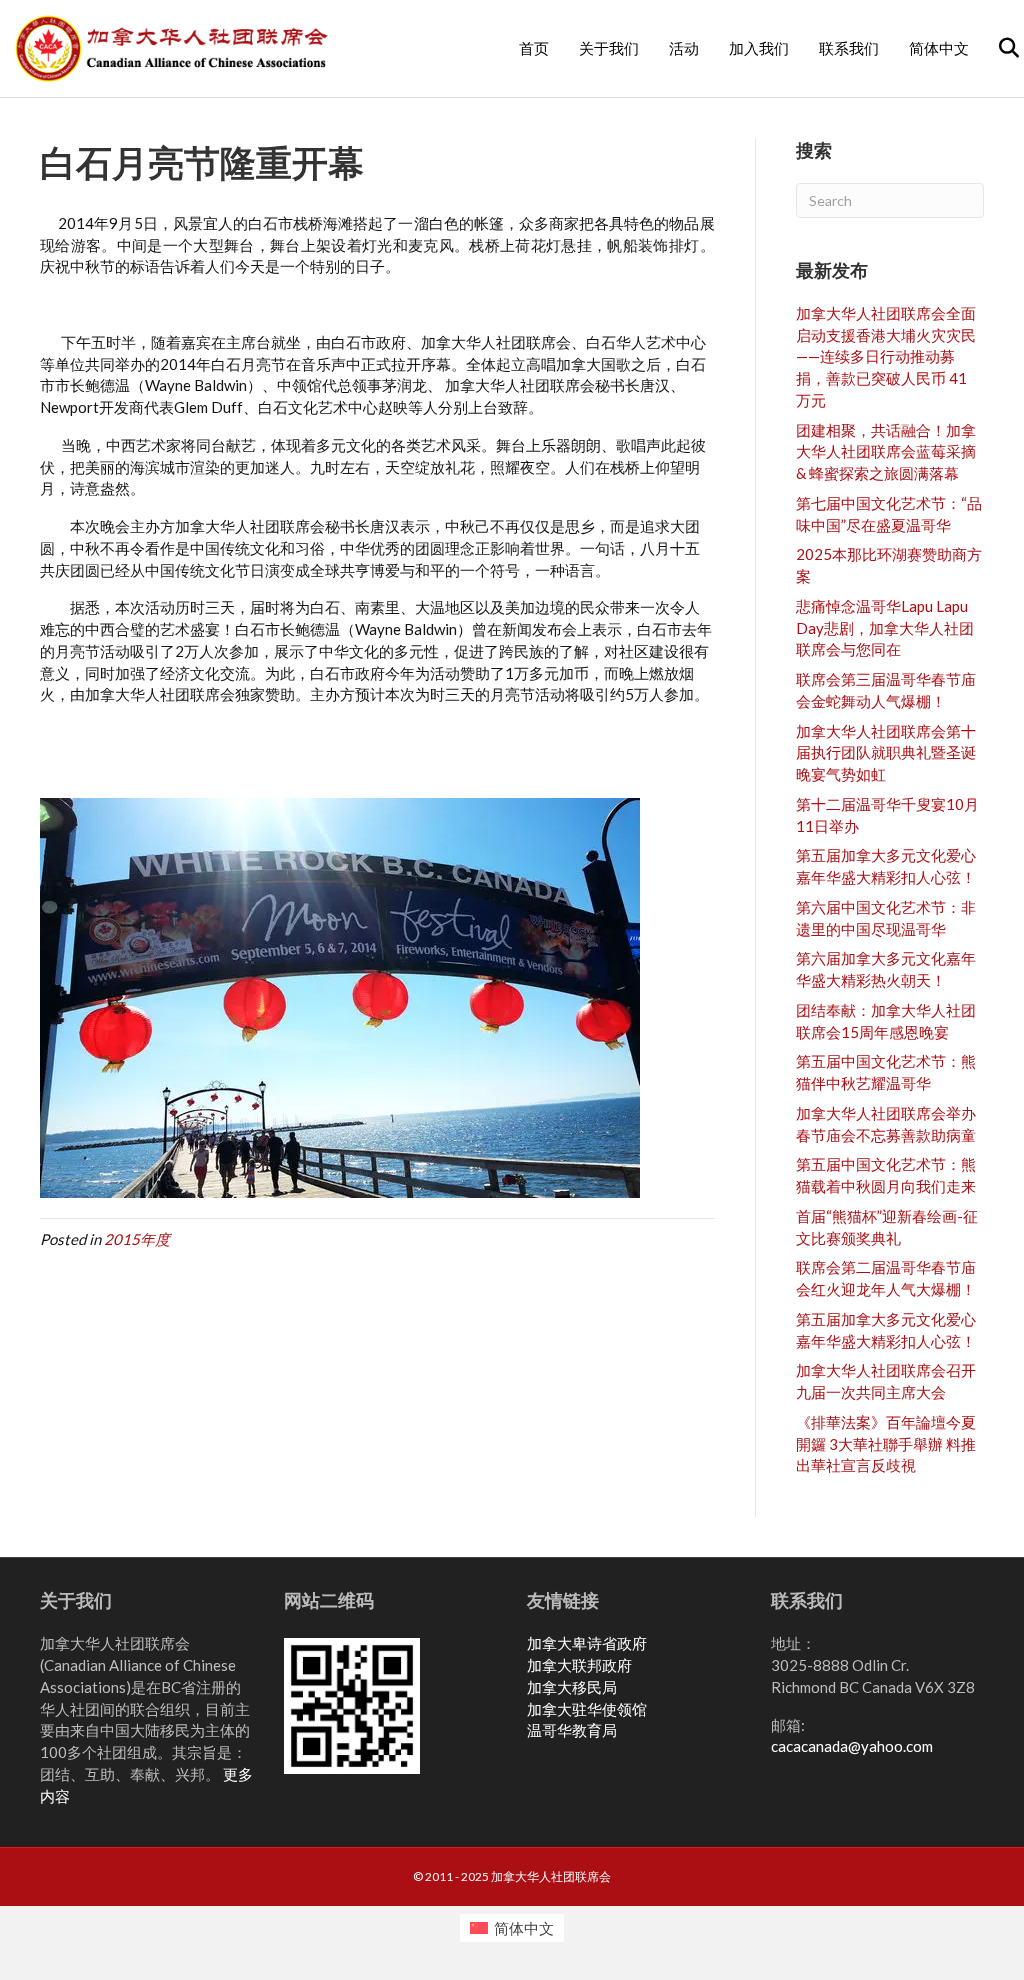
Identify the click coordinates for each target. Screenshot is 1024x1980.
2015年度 (137, 1239)
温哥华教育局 (572, 1730)
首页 (534, 48)
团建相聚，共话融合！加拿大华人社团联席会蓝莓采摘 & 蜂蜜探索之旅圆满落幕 (886, 452)
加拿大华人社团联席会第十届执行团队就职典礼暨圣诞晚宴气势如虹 (886, 753)
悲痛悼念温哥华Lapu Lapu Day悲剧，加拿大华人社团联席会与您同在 (885, 628)
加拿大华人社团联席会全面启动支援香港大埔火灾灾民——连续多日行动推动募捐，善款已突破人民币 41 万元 (886, 356)
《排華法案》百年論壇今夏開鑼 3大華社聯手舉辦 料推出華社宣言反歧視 (886, 1444)
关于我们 (609, 48)
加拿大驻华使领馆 (587, 1709)
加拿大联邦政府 (579, 1665)
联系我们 (849, 48)
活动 (684, 48)
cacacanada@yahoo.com (852, 1746)
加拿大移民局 (572, 1687)
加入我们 (759, 48)
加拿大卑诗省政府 (587, 1643)
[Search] (996, 48)
